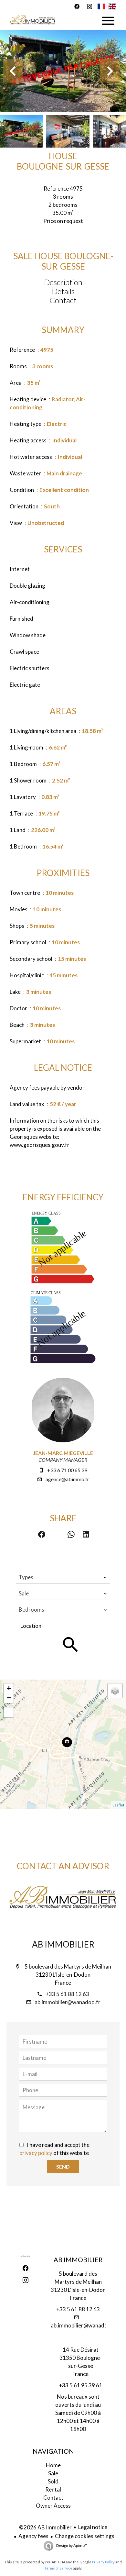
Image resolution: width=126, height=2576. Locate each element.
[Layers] (115, 1691)
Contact (63, 300)
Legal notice (93, 2527)
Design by (71, 2545)
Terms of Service (58, 2568)
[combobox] (63, 1577)
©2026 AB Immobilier (45, 2527)
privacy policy (36, 2153)
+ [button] (9, 1688)
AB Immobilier (63, 1944)
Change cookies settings (85, 2536)
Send (63, 2166)
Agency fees (33, 2536)
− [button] (9, 1698)
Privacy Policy (103, 2562)
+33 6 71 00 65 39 (67, 1470)
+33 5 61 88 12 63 (67, 1994)
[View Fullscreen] (9, 1712)
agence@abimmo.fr (67, 1479)
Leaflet (118, 1805)
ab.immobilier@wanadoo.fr (68, 2002)
